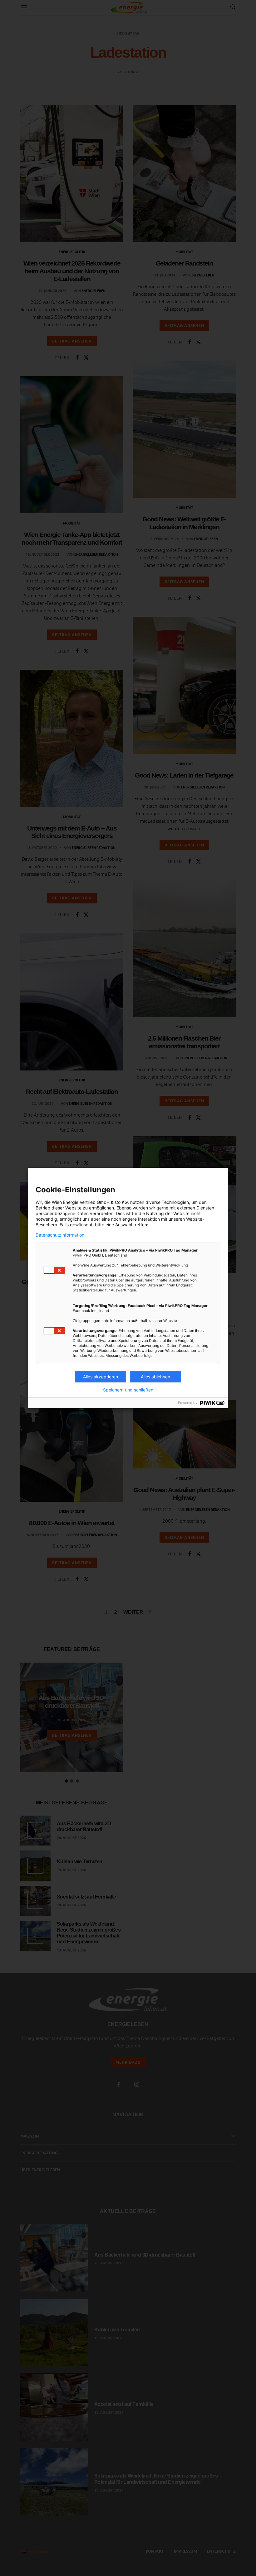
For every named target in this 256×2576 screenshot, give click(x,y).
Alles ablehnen (155, 1377)
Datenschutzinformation (60, 1235)
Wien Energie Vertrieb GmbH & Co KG (90, 1202)
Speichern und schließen (128, 1390)
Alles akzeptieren (101, 1377)
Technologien (175, 1202)
